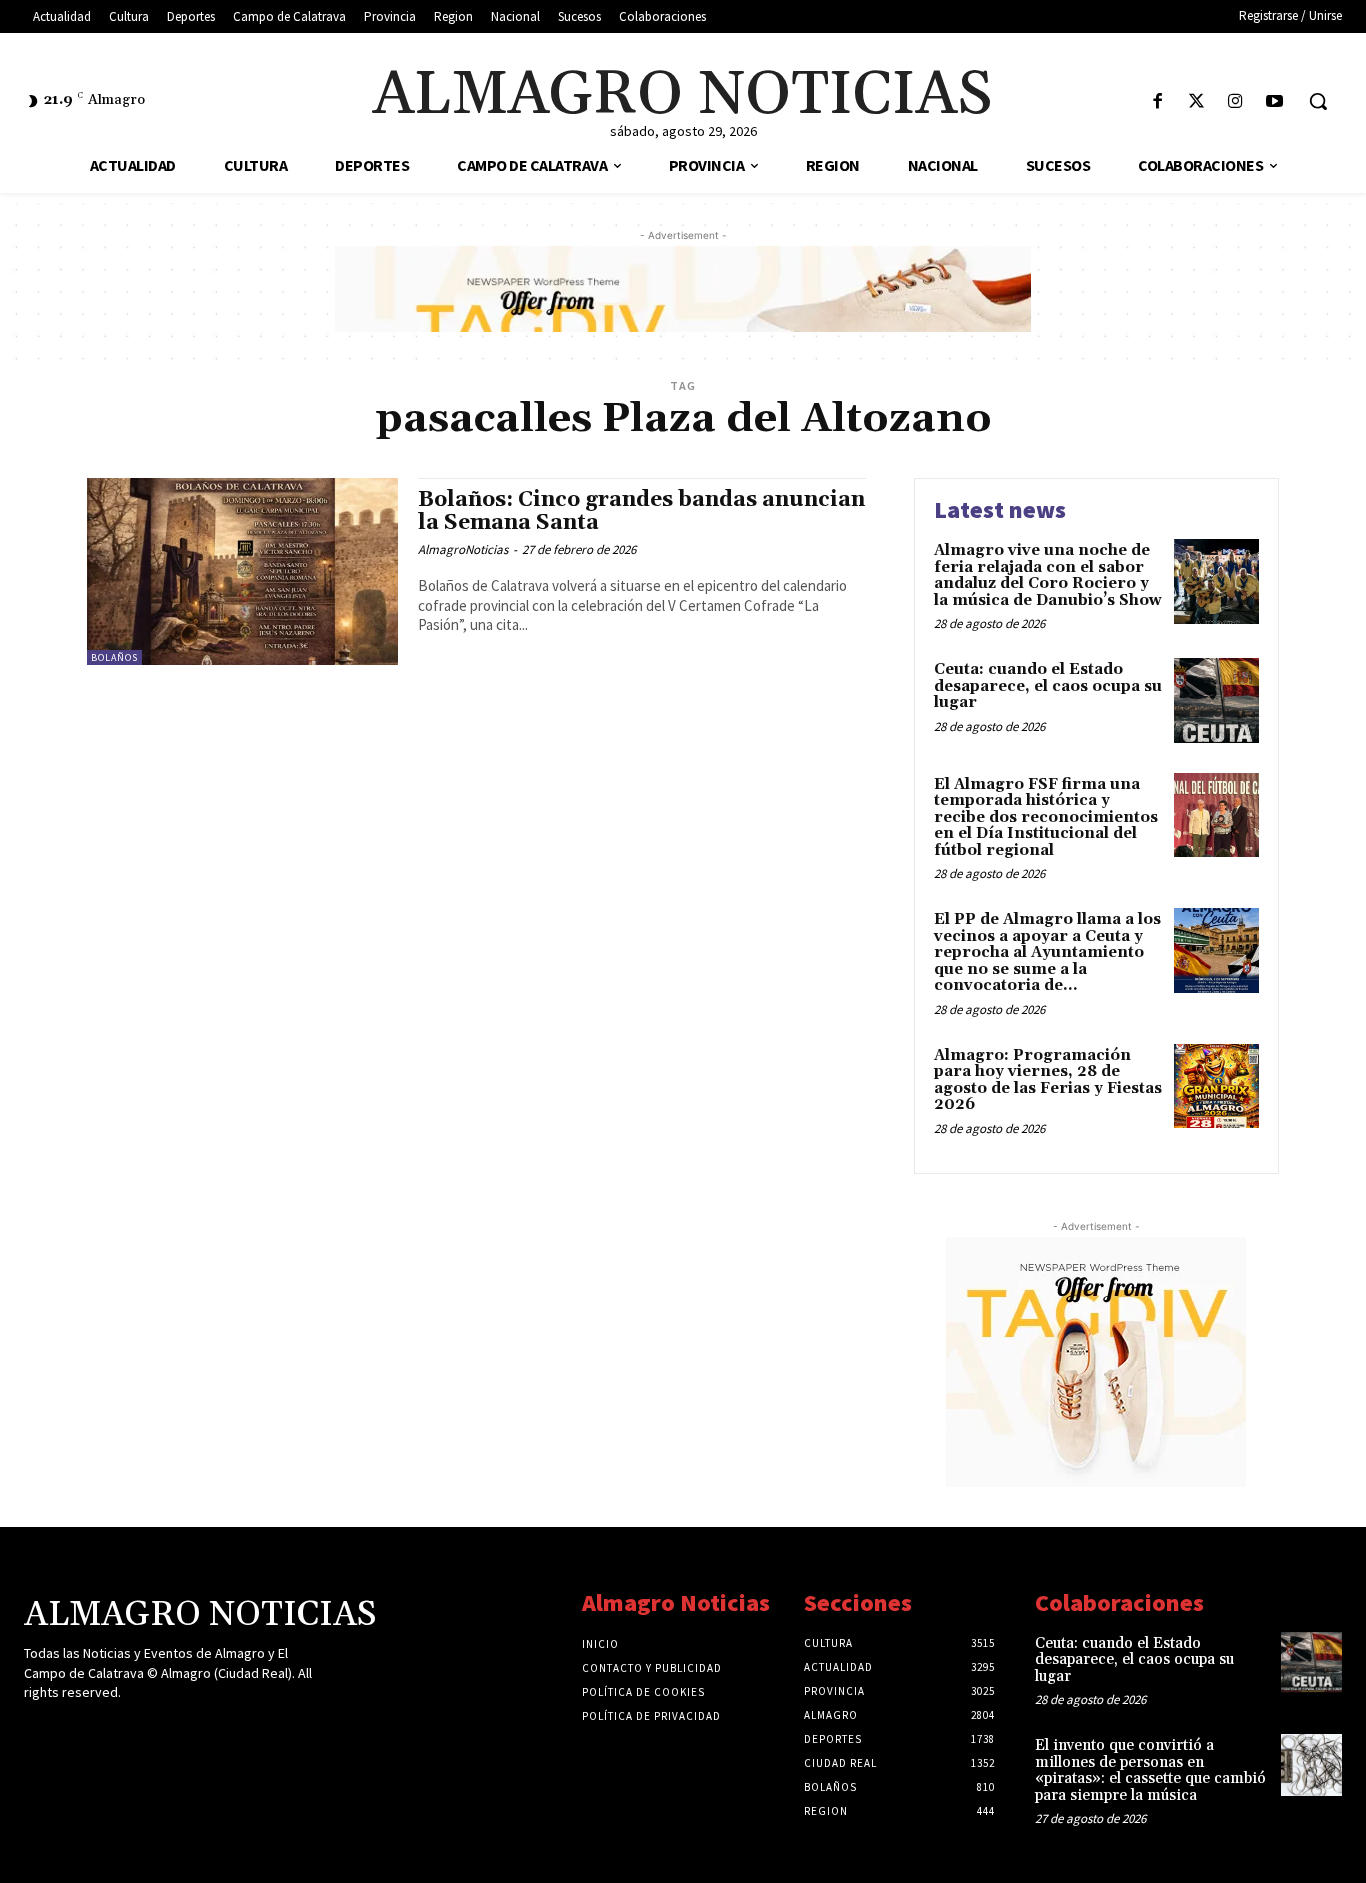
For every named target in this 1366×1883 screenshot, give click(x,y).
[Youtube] (1274, 102)
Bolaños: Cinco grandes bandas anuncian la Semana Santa (641, 511)
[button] (1318, 101)
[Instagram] (1235, 102)
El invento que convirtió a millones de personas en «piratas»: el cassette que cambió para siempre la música (1150, 1770)
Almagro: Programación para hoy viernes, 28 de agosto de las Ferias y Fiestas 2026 (1048, 1080)
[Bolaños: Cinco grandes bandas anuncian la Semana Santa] (242, 571)
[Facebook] (1157, 102)
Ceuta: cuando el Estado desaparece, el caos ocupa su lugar (1048, 686)
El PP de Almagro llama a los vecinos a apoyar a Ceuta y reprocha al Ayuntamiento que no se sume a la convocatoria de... (1047, 952)
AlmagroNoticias (463, 549)
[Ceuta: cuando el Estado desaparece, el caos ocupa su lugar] (1216, 700)
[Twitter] (1196, 102)
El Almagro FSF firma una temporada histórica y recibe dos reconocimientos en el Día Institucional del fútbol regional (1046, 817)
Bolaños (114, 657)
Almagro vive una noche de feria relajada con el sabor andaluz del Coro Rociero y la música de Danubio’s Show (1048, 575)
